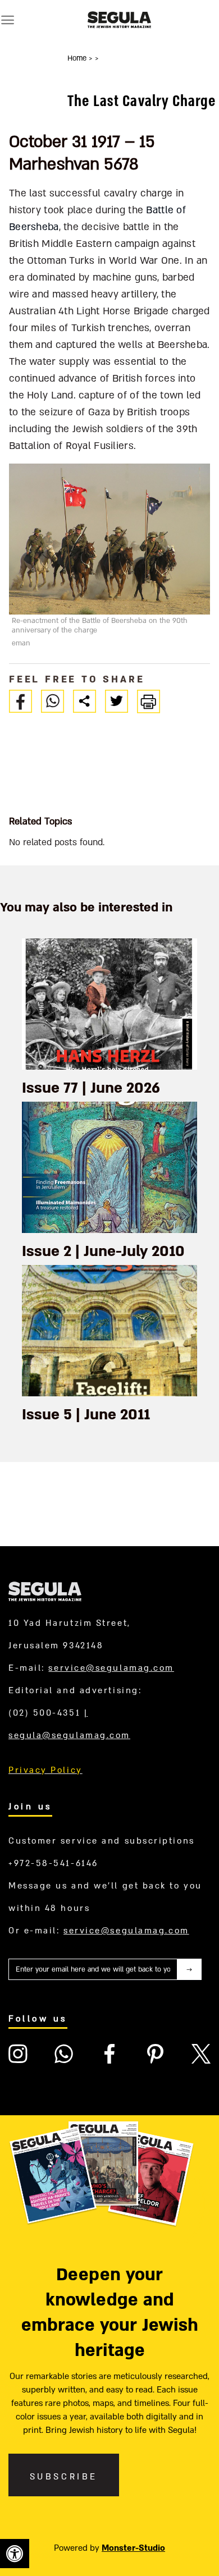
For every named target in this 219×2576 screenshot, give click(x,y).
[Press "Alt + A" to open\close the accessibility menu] (15, 2554)
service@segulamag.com (111, 1668)
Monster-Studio (133, 2548)
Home (78, 58)
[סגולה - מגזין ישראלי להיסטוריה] (119, 20)
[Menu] (8, 20)
